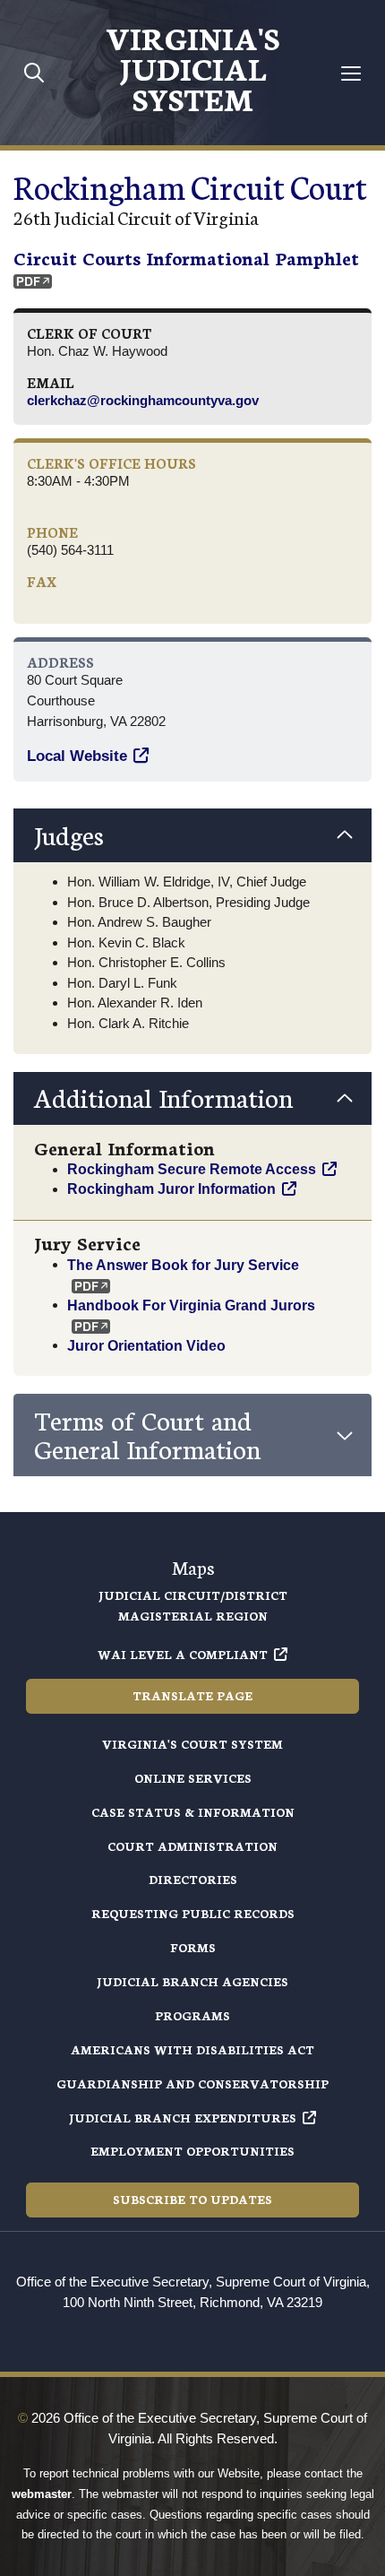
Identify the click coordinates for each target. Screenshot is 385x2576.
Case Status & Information (193, 1812)
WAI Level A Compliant (183, 1654)
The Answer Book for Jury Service (183, 1264)
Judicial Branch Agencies (192, 1981)
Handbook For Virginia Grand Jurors (191, 1304)
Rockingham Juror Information (171, 1189)
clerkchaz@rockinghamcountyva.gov (143, 400)
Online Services (193, 1778)
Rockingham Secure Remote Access (192, 1169)
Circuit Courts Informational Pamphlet (186, 257)
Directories (193, 1879)
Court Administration (192, 1846)
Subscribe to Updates (192, 2199)
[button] (192, 835)
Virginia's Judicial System (192, 67)
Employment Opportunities (192, 2151)
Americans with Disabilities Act (192, 2049)
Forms (193, 1947)
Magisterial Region (193, 1616)
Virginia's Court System (192, 1744)
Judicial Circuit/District (193, 1595)
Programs (192, 2015)
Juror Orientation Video (146, 1344)
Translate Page (192, 1695)
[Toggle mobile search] (34, 72)
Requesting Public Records (193, 1913)
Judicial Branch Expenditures (183, 2118)
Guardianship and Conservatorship (192, 2083)
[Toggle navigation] (351, 73)
